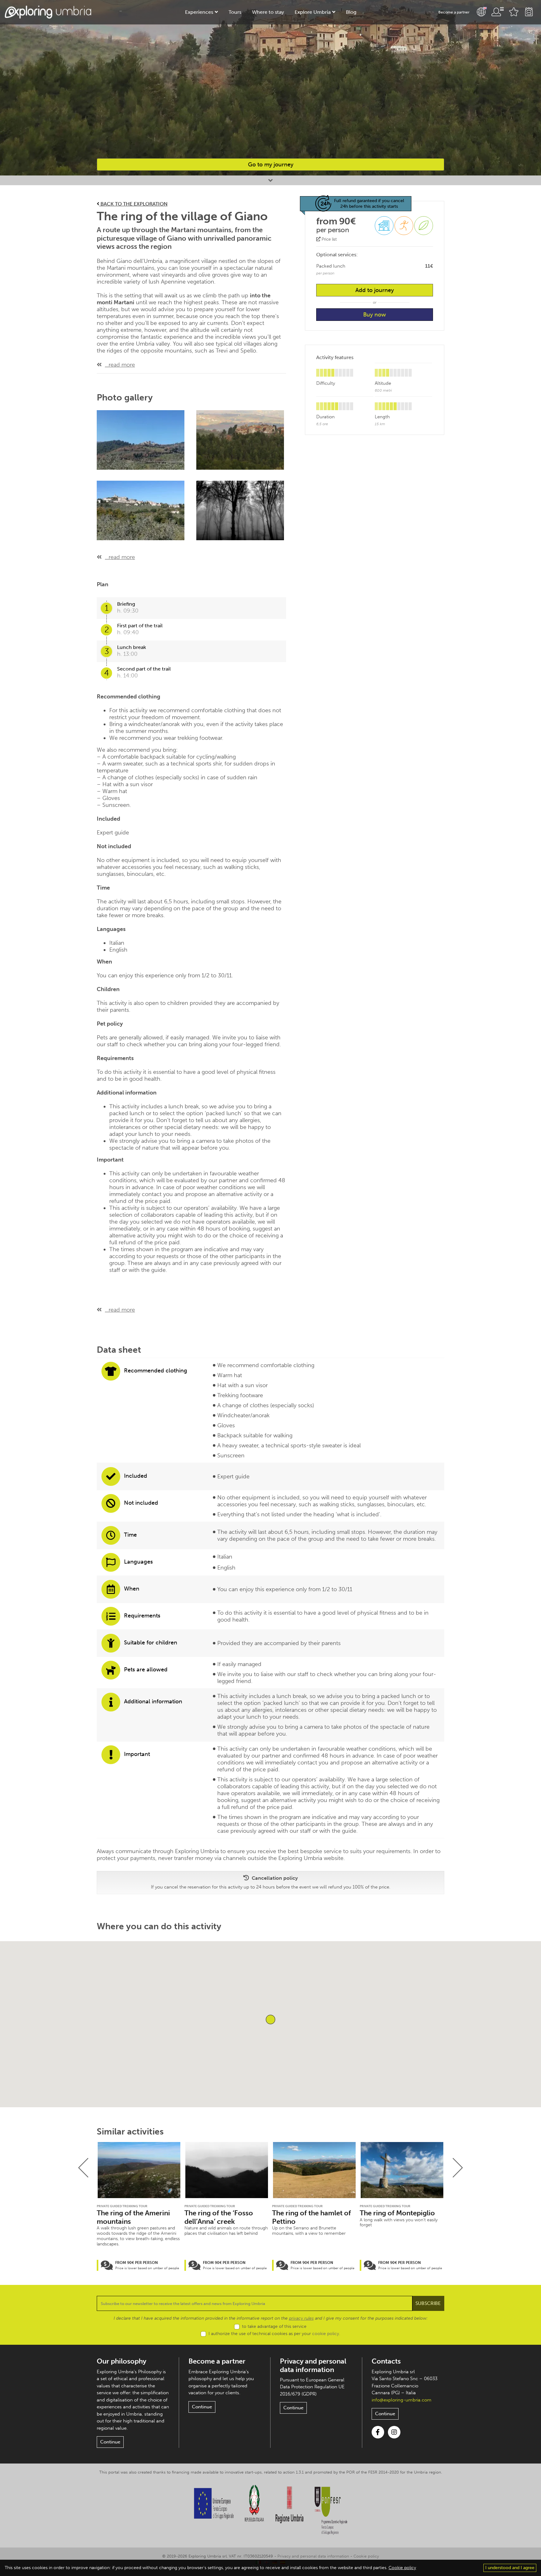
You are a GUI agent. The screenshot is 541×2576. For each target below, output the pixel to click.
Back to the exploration (133, 204)
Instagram (394, 2432)
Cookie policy (366, 2556)
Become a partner (454, 12)
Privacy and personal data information (313, 2365)
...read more (120, 365)
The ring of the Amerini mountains (133, 2217)
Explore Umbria (313, 12)
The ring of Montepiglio (397, 2213)
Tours (235, 12)
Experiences (199, 12)
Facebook (378, 2432)
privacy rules (301, 2318)
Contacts (386, 2361)
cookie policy (326, 2334)
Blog (351, 12)
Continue (110, 2442)
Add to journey (375, 290)
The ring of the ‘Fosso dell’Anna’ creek (219, 2217)
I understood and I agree (510, 2568)
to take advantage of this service (274, 2326)
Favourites (514, 12)
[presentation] (83, 2168)
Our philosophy (121, 2361)
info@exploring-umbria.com (402, 2400)
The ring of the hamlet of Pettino (312, 2217)
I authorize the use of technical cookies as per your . (274, 2334)
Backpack (529, 12)
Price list (329, 239)
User (497, 12)
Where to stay (268, 12)
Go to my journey (271, 165)
